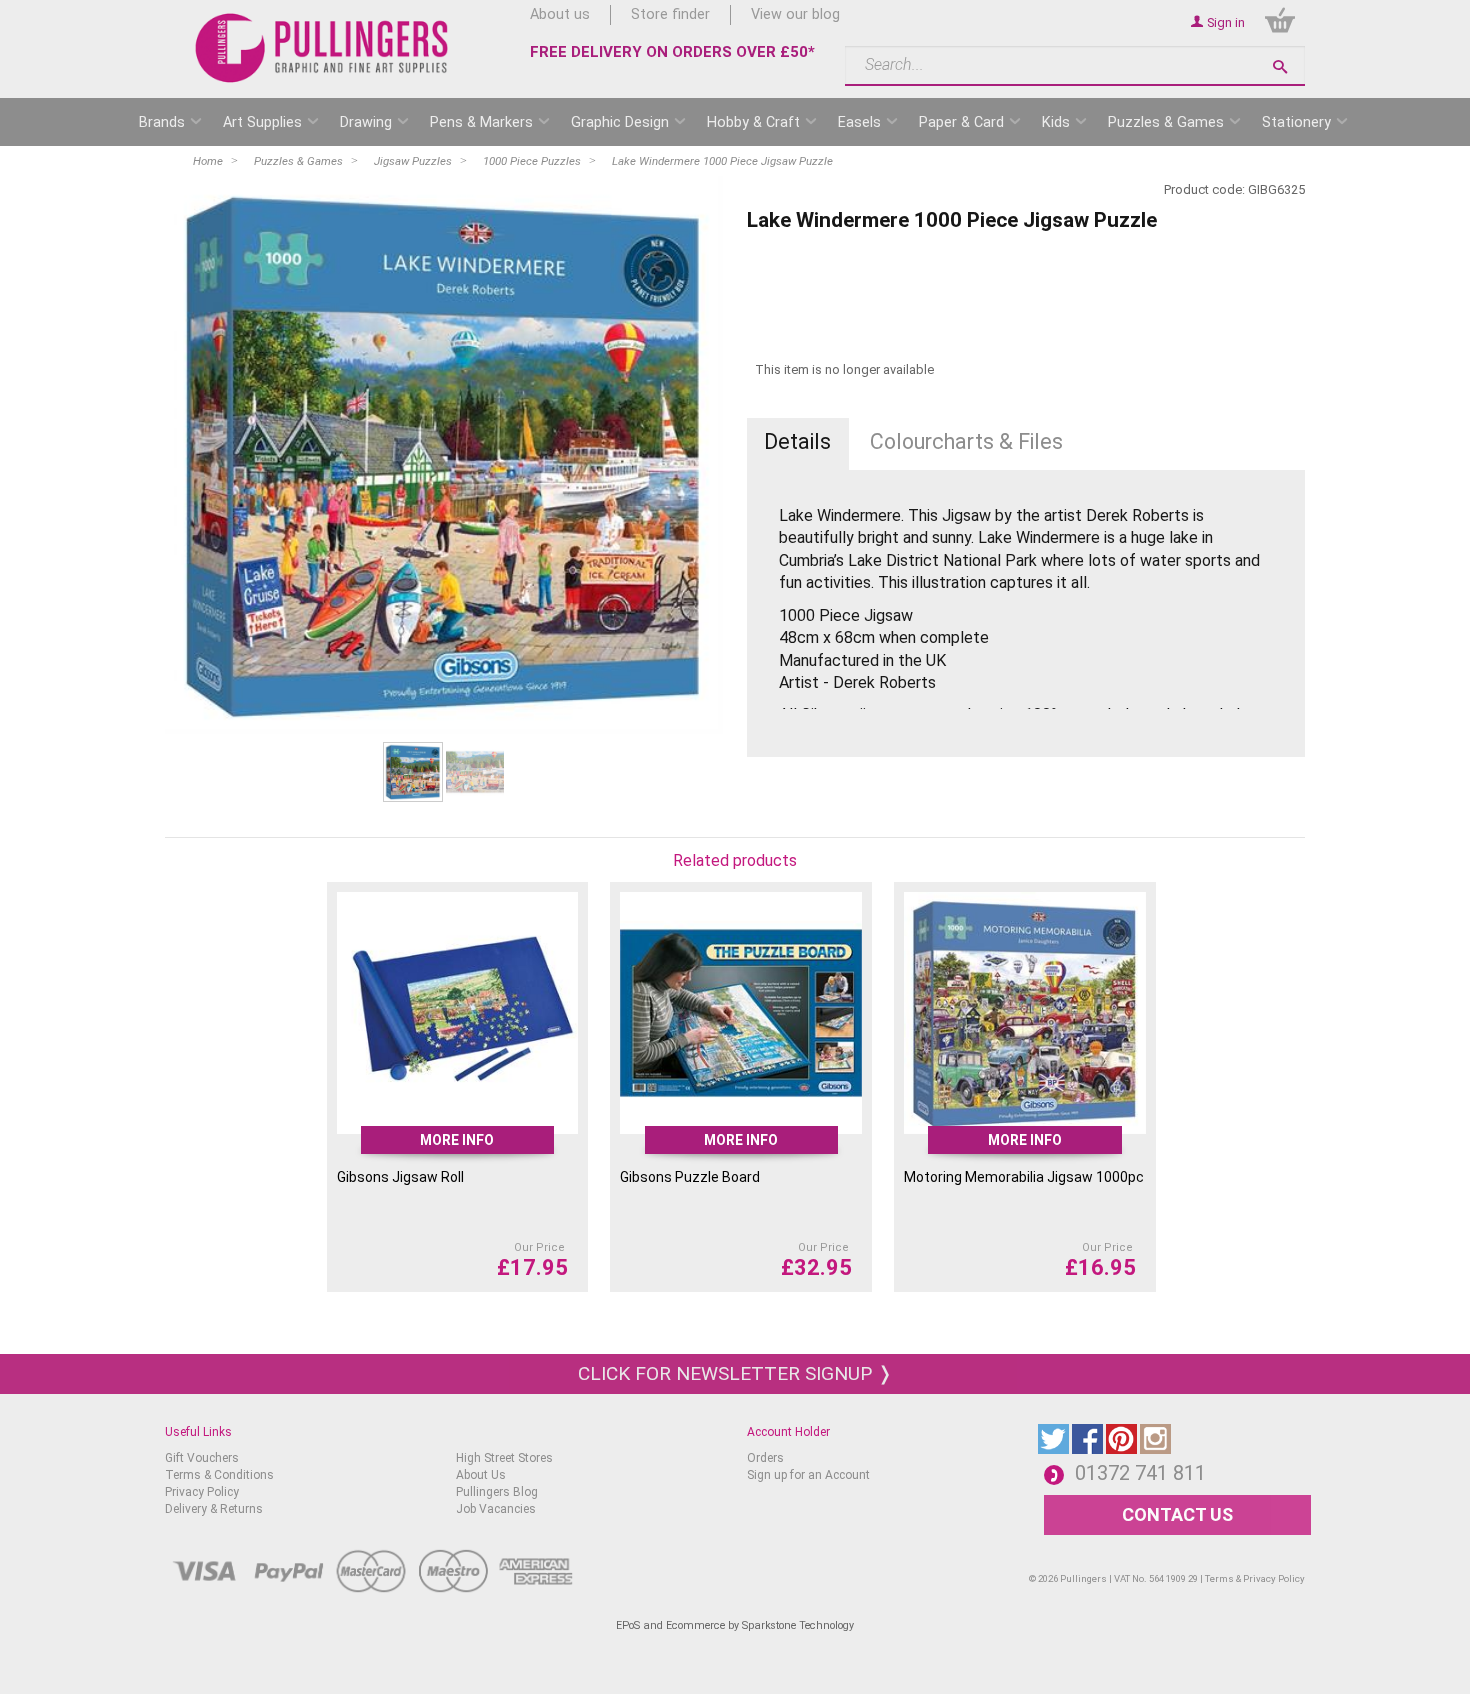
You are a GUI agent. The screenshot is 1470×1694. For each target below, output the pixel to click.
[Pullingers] (322, 48)
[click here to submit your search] (1280, 66)
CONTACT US (1177, 1514)
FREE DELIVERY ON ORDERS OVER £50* (672, 52)
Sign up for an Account (808, 1475)
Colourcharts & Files (966, 441)
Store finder (670, 14)
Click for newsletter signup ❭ (735, 1373)
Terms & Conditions (219, 1475)
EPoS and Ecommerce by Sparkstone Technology (735, 1625)
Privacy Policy (202, 1492)
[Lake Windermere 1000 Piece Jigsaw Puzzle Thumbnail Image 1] (475, 771)
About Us (481, 1475)
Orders (765, 1458)
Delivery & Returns (214, 1509)
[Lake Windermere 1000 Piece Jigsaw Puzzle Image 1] (444, 455)
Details (797, 441)
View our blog (795, 14)
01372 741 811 (1140, 1473)
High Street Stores (504, 1458)
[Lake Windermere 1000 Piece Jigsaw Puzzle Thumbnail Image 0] (413, 771)
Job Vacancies (496, 1509)
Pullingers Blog (497, 1492)
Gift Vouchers (202, 1458)
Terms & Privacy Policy (1255, 1578)
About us (560, 14)
